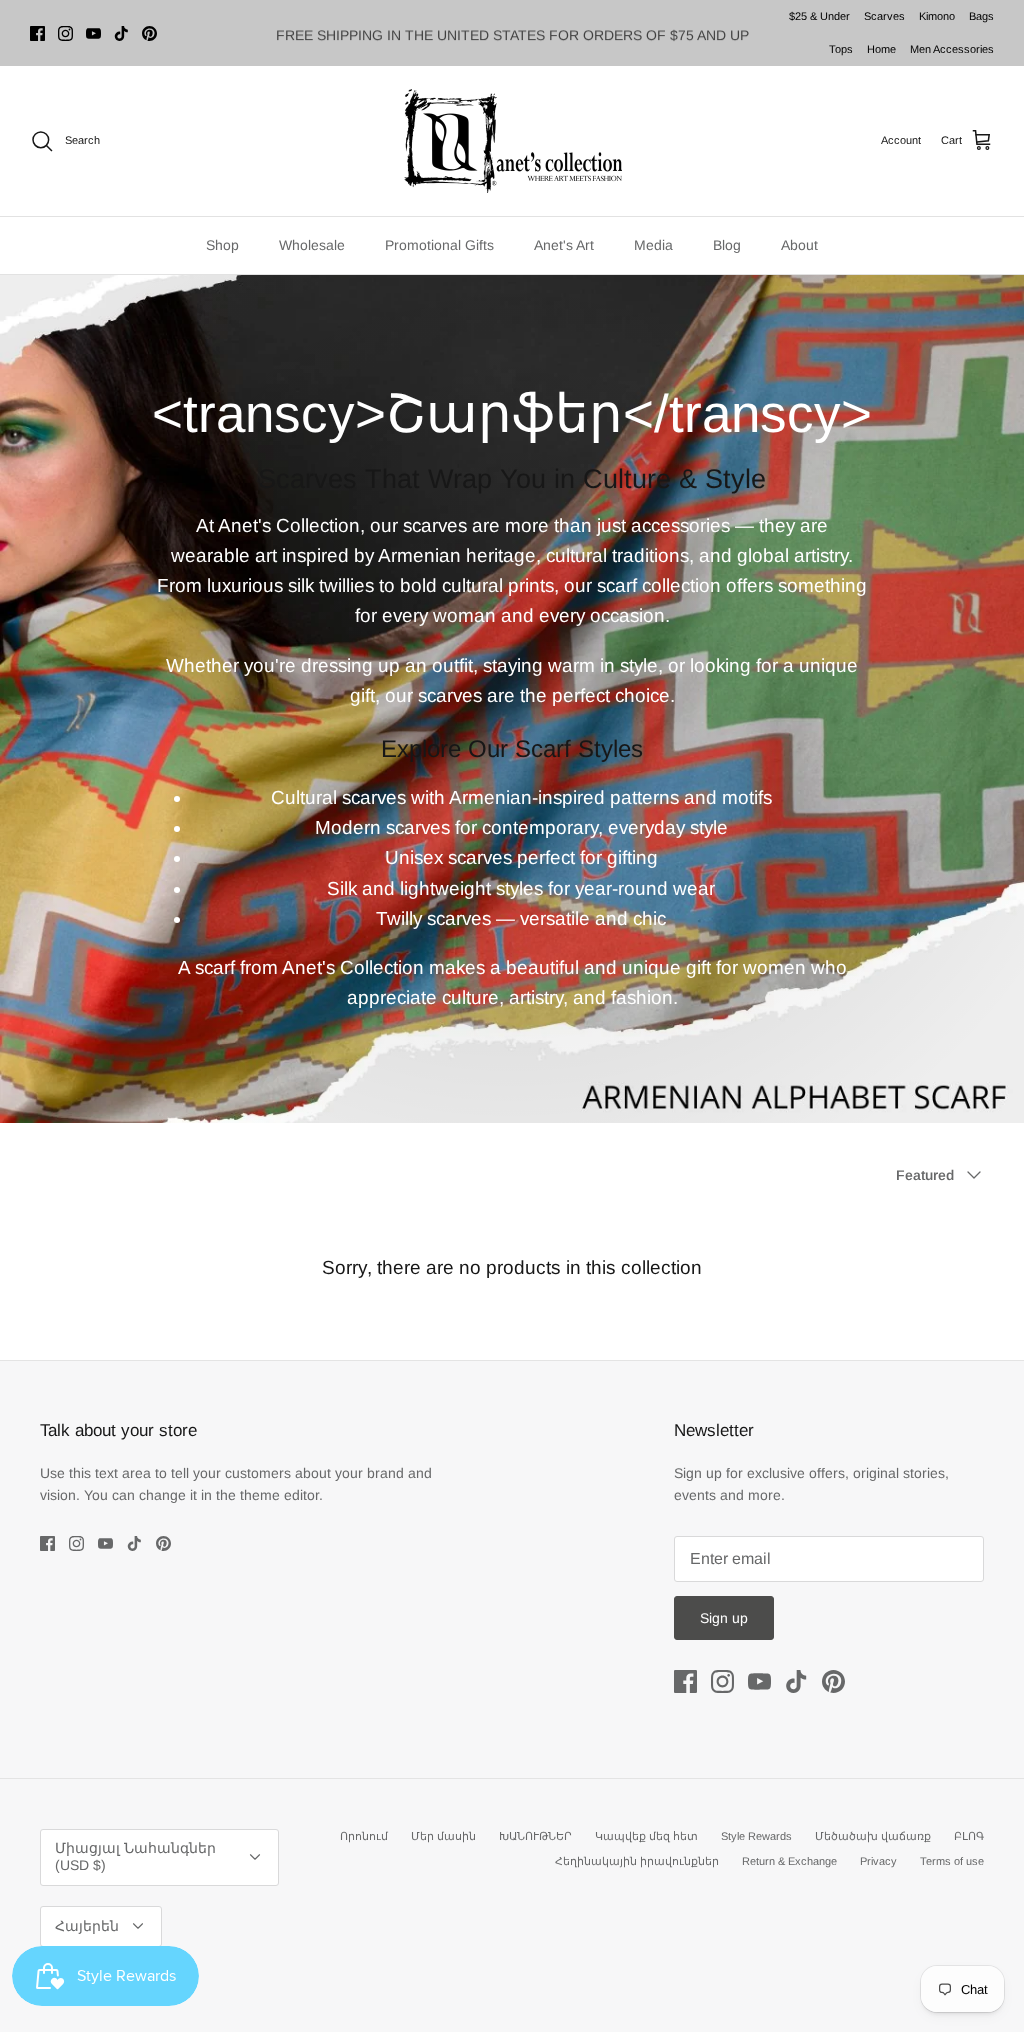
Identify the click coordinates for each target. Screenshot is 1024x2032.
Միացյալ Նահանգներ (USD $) (135, 1856)
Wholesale (312, 245)
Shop (222, 245)
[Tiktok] (121, 33)
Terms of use (952, 1861)
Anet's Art (564, 245)
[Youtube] (93, 33)
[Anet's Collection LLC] (512, 141)
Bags (981, 16)
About (799, 245)
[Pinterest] (149, 33)
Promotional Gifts (439, 245)
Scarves (884, 16)
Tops (841, 49)
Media (653, 245)
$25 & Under (819, 16)
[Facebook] (37, 33)
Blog (727, 245)
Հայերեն (87, 1926)
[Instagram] (65, 33)
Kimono (937, 16)
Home (881, 49)
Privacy (878, 1861)
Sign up (724, 1618)
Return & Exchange (789, 1861)
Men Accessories (952, 49)
